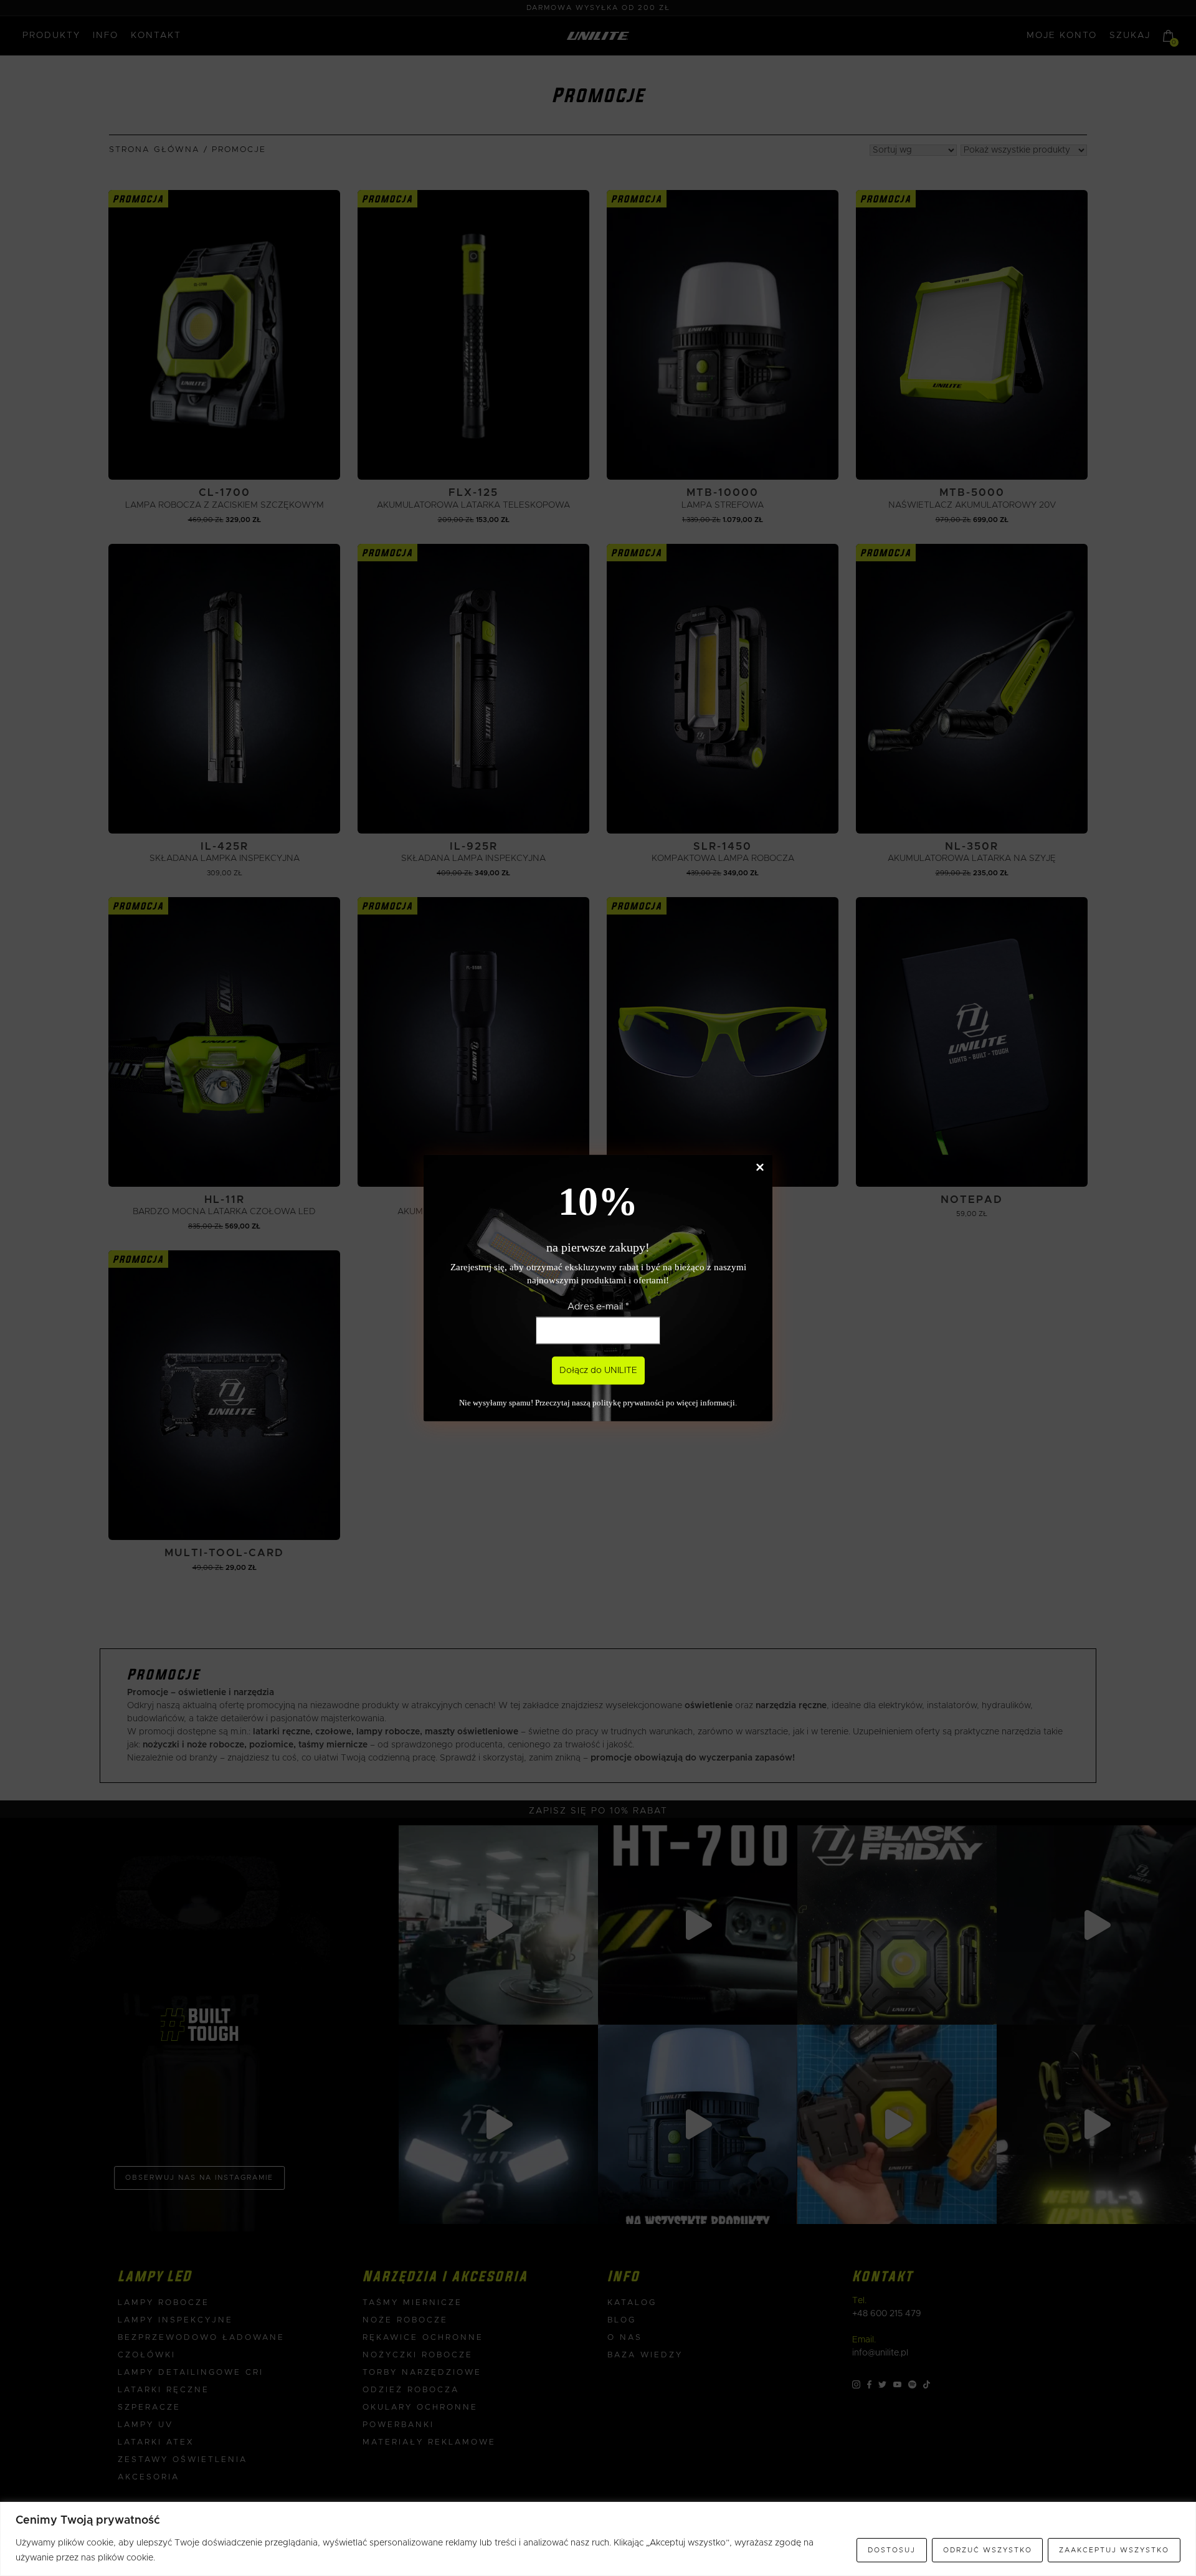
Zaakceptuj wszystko (1114, 2550)
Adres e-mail (598, 1306)
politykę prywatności (628, 1403)
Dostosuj (892, 2550)
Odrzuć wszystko (988, 2550)
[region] (598, 2539)
